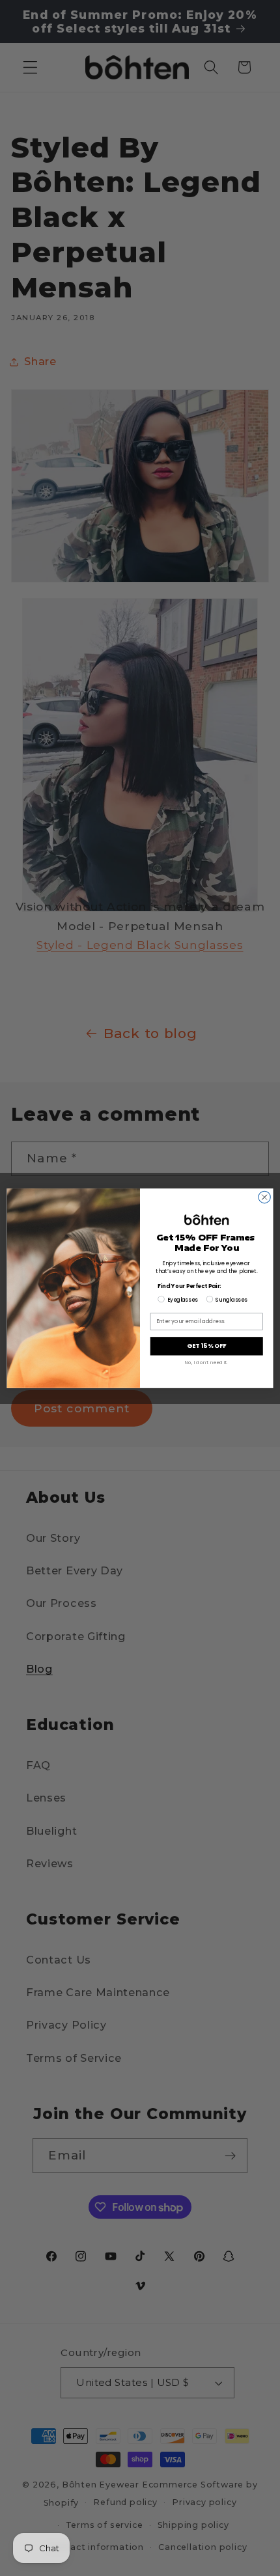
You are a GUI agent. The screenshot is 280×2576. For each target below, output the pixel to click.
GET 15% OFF (206, 1346)
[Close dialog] (264, 1197)
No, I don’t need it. (206, 1362)
